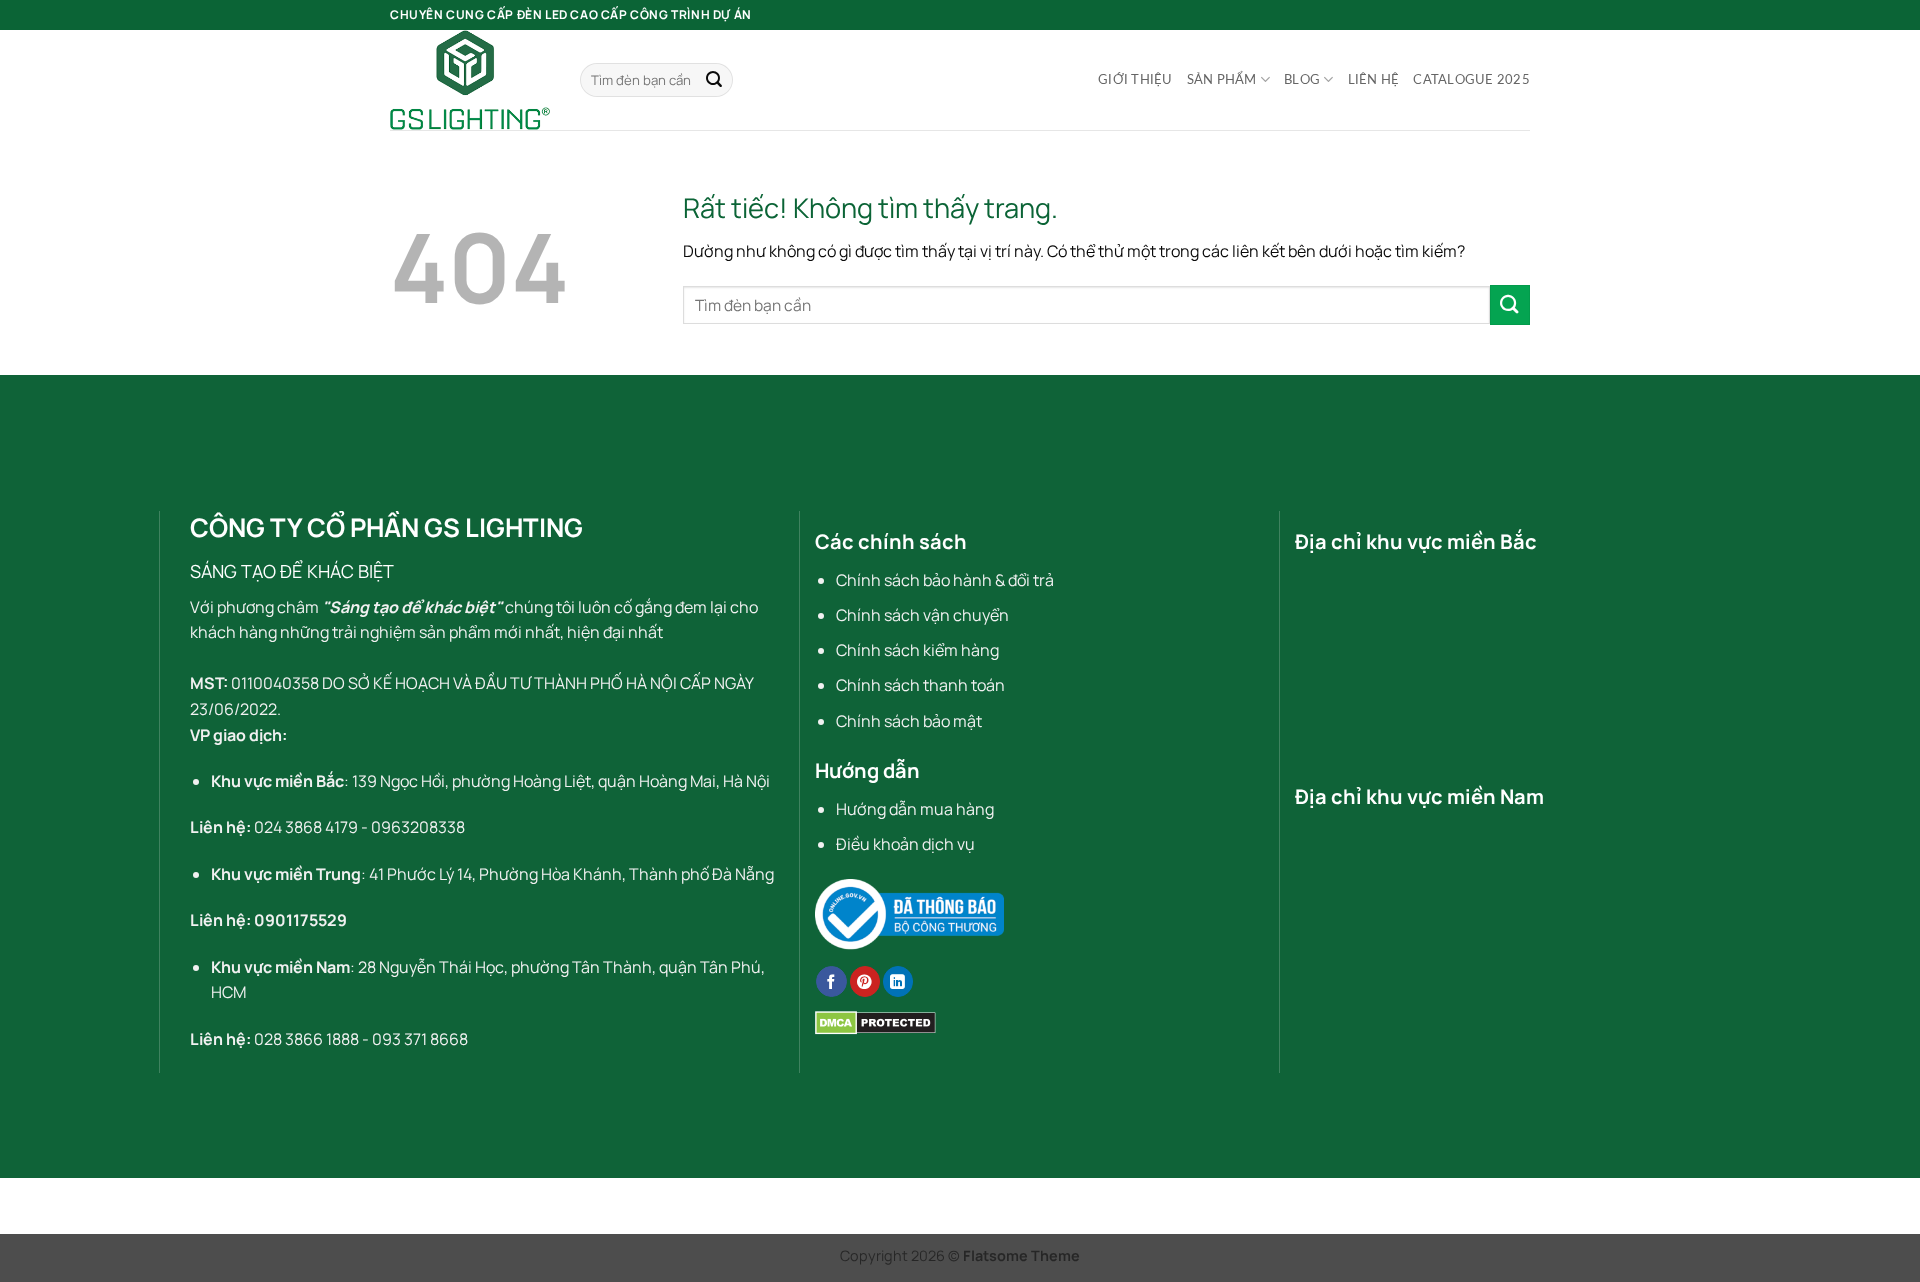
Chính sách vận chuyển (922, 615)
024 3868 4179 (306, 827)
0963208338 (418, 827)
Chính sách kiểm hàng (917, 650)
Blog (1302, 80)
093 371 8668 (420, 1039)
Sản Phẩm (1222, 80)
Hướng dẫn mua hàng (915, 809)
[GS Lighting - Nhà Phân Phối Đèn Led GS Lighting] (470, 80)
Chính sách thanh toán (920, 685)
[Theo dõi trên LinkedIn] (898, 981)
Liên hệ (1374, 80)
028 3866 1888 (306, 1039)
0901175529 (300, 920)
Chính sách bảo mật (909, 721)
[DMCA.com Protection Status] (875, 1021)
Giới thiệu (1135, 80)
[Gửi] (714, 80)
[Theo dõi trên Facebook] (831, 981)
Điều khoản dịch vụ (905, 844)
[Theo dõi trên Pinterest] (865, 981)
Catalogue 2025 (1471, 80)
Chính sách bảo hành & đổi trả (945, 580)
